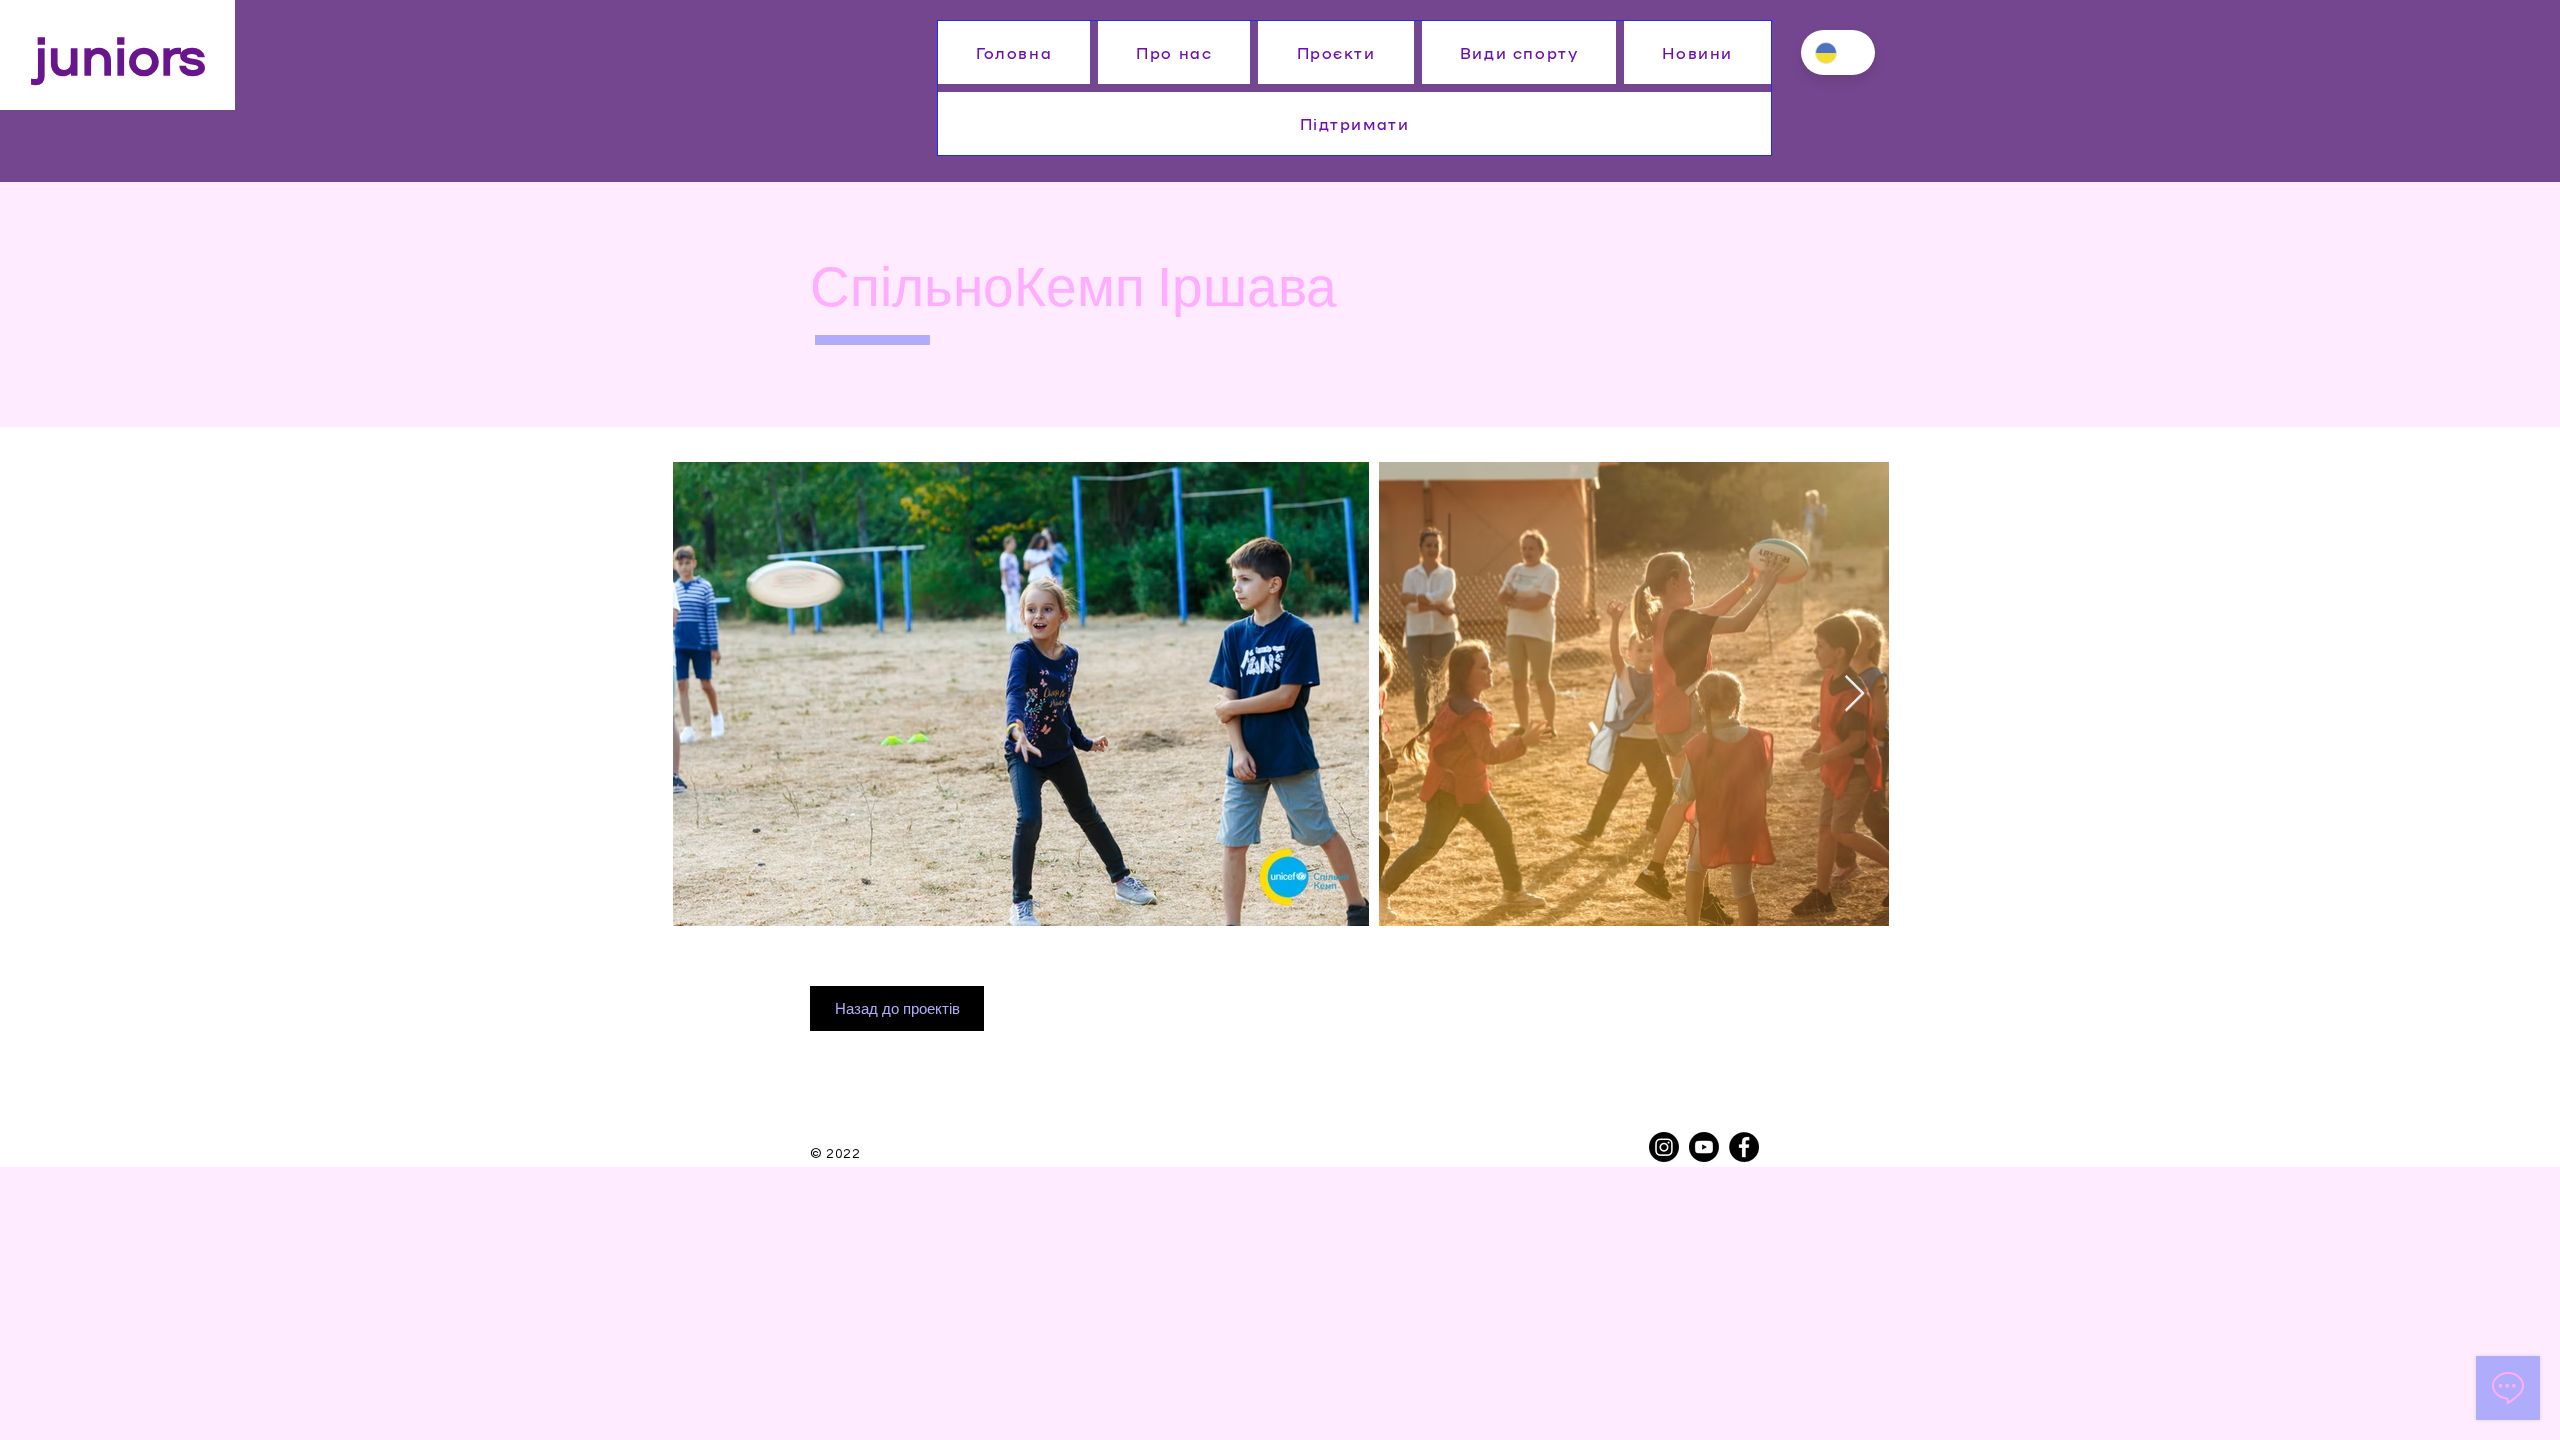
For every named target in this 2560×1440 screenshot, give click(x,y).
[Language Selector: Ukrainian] (1838, 52)
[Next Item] (1854, 694)
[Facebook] (1744, 1147)
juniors (120, 52)
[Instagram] (1664, 1147)
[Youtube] (1704, 1147)
